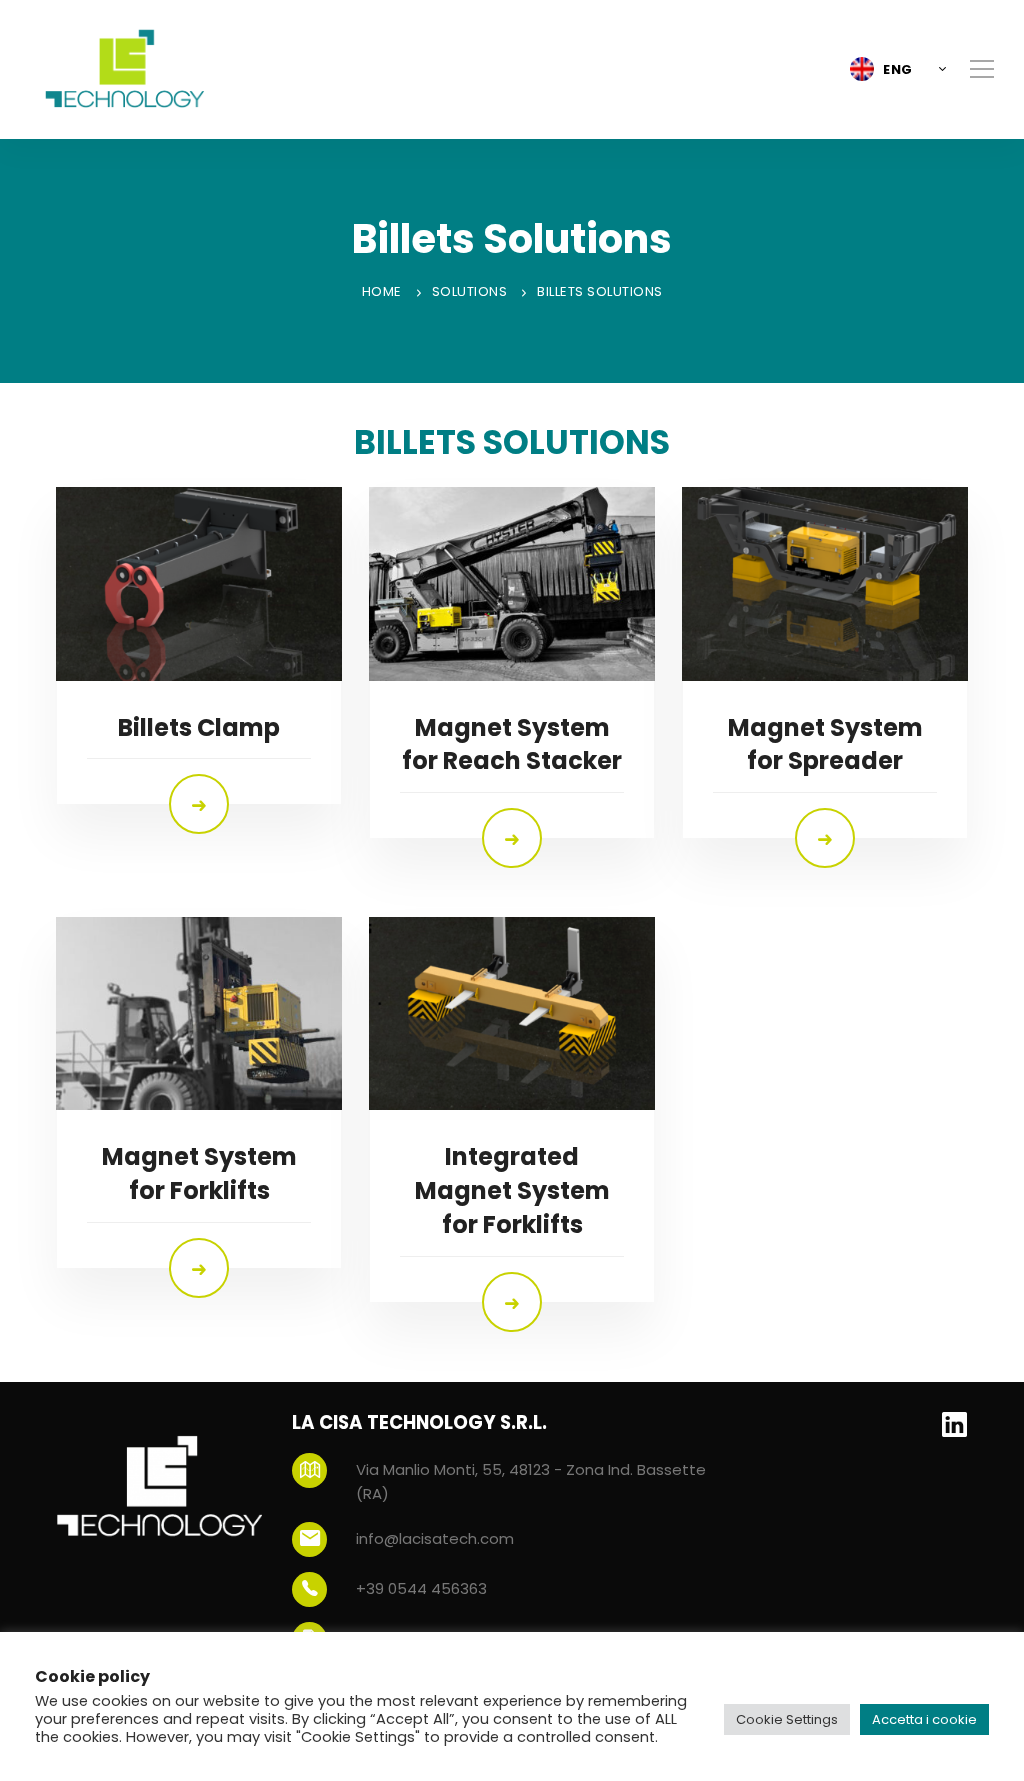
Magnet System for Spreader (825, 744)
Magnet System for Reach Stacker (512, 744)
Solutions (470, 291)
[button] (893, 69)
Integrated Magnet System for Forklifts (512, 1190)
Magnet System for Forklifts (199, 1173)
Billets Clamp (199, 727)
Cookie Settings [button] (787, 1719)
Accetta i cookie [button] (924, 1719)
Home (382, 291)
